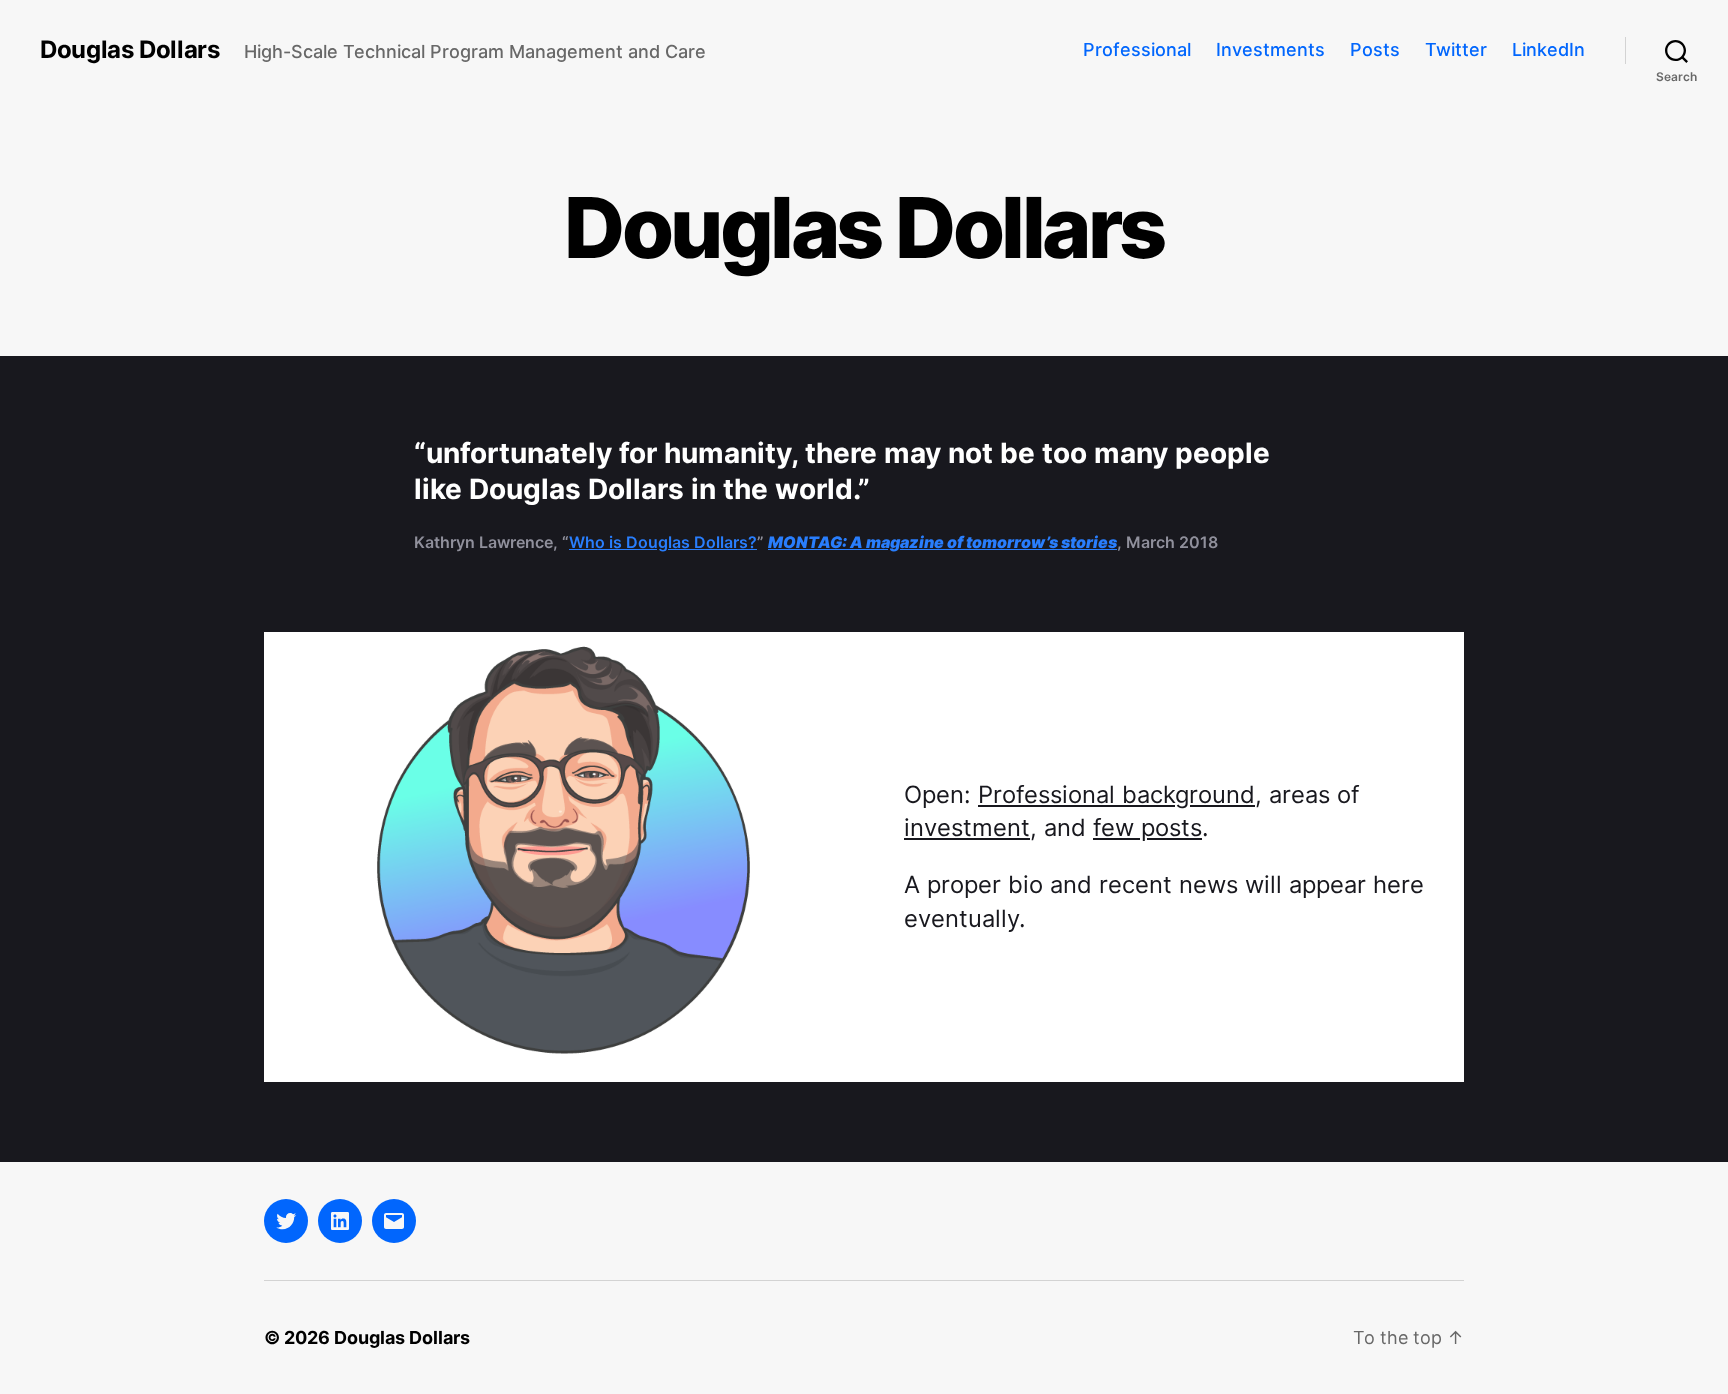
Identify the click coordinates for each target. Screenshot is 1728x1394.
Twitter (1456, 49)
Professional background (1116, 794)
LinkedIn (1548, 49)
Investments (1270, 49)
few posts (1147, 827)
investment (967, 827)
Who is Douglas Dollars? (663, 542)
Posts (1375, 49)
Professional (1137, 49)
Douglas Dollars (130, 50)
